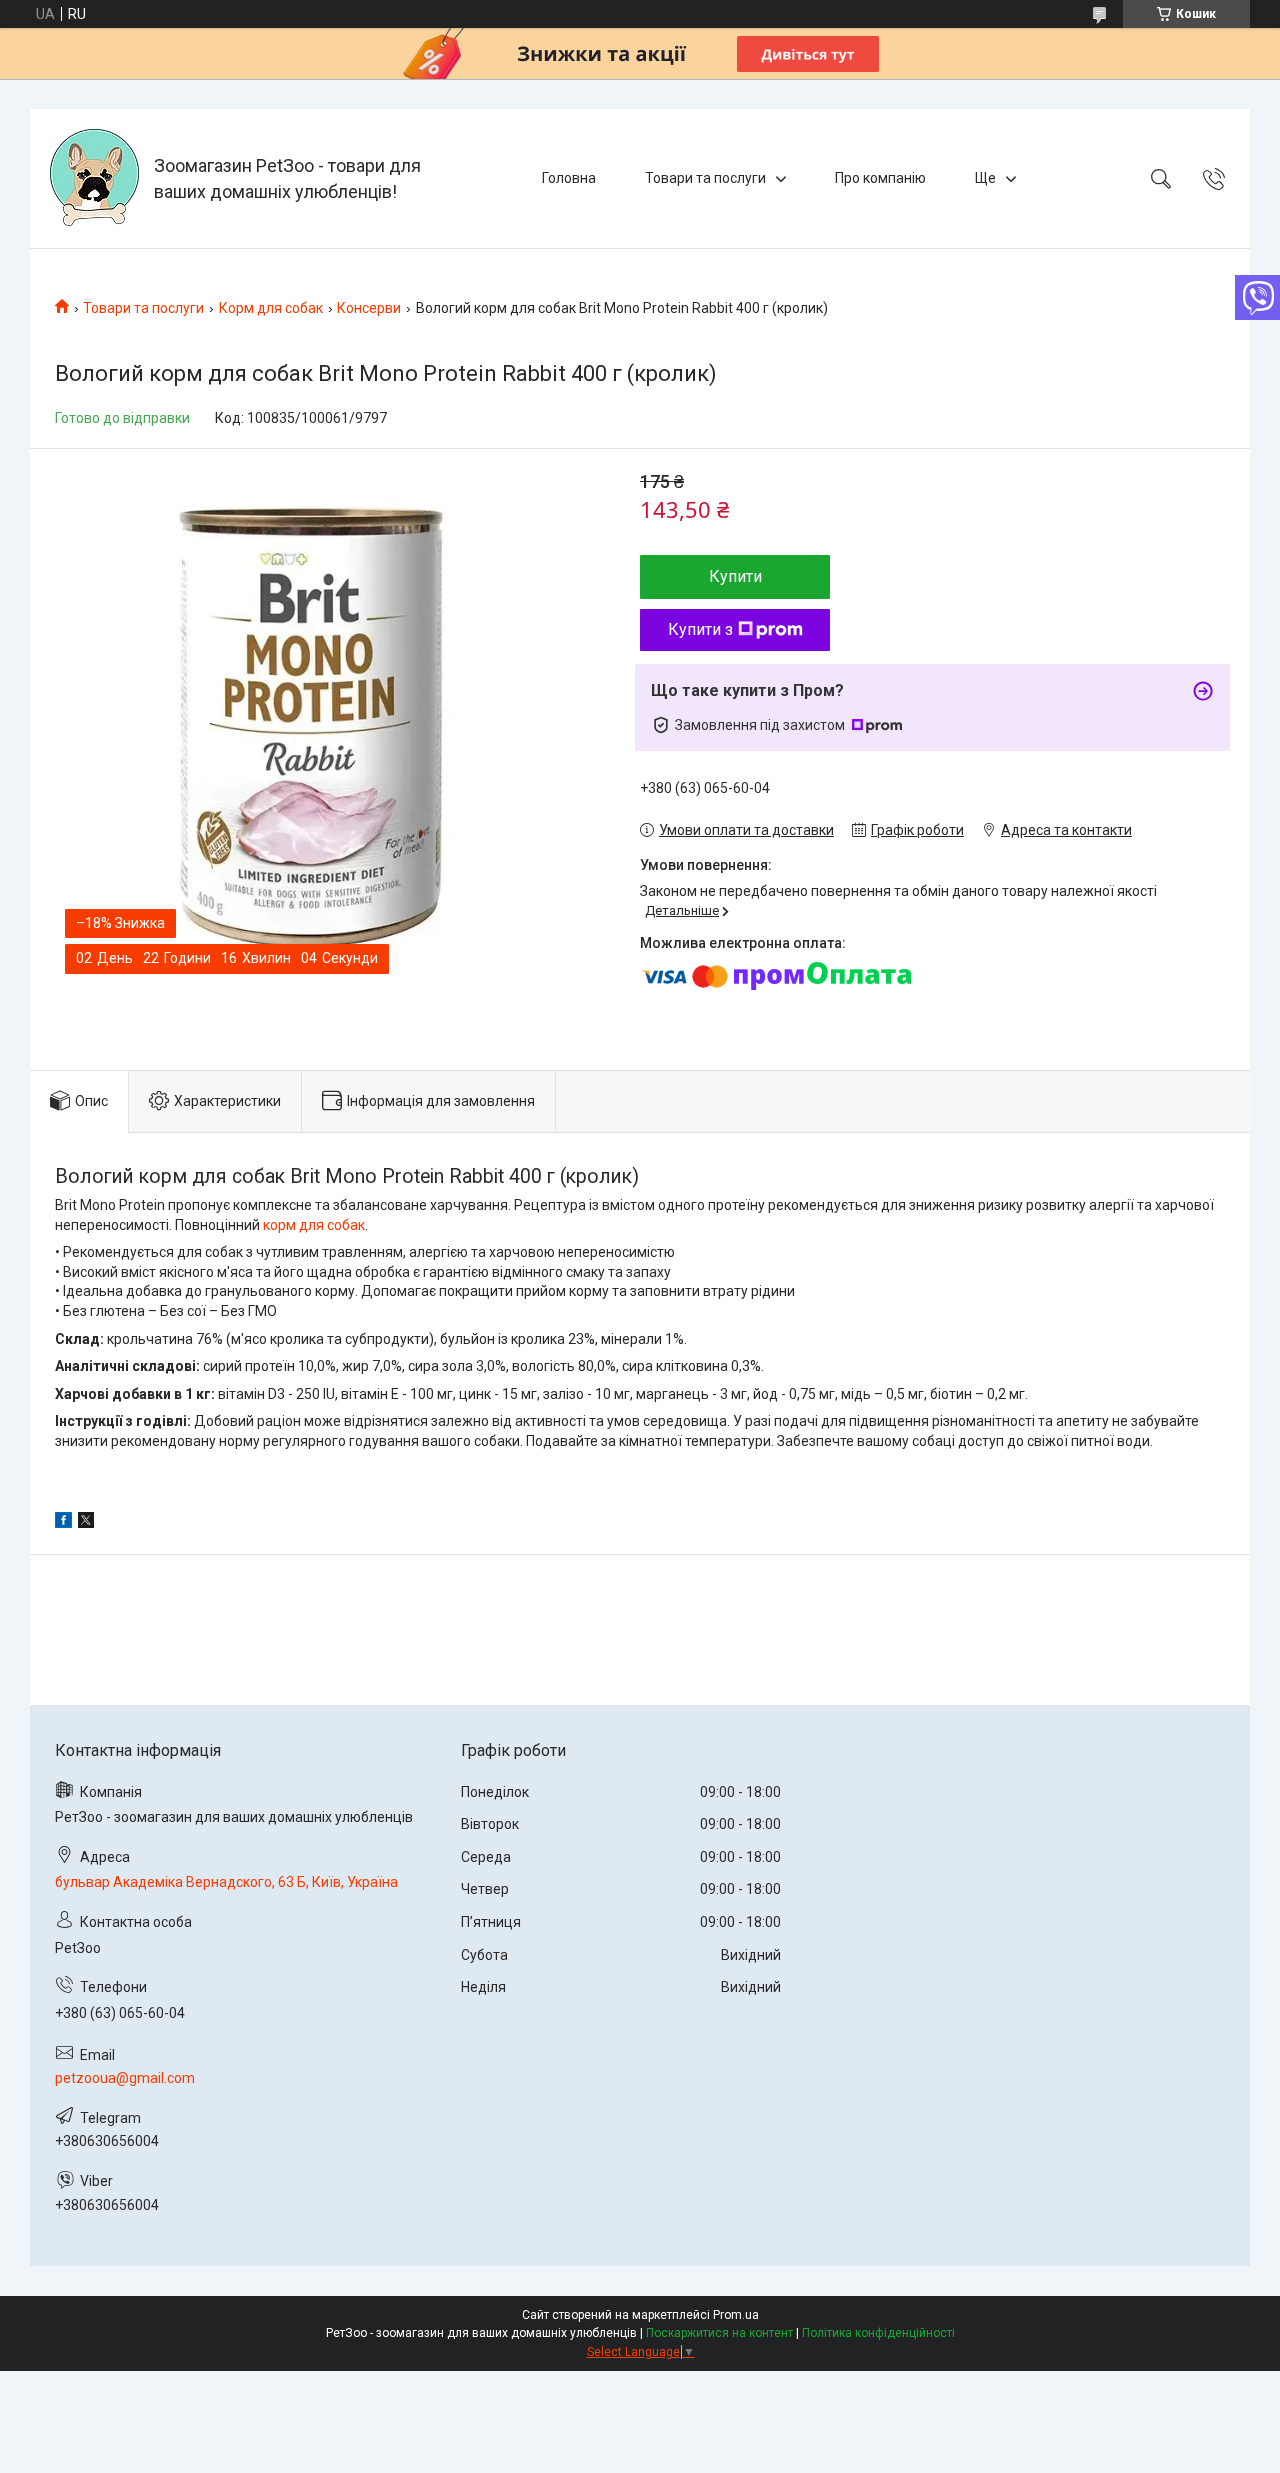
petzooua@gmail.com (125, 2078)
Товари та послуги (705, 178)
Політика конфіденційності (878, 2333)
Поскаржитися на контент (719, 2333)
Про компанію (880, 178)
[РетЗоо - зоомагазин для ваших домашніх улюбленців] (94, 178)
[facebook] (63, 1523)
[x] (86, 1523)
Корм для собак (271, 308)
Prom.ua (736, 2315)
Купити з (700, 629)
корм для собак (314, 1225)
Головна (569, 178)
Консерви (369, 308)
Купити (735, 576)
